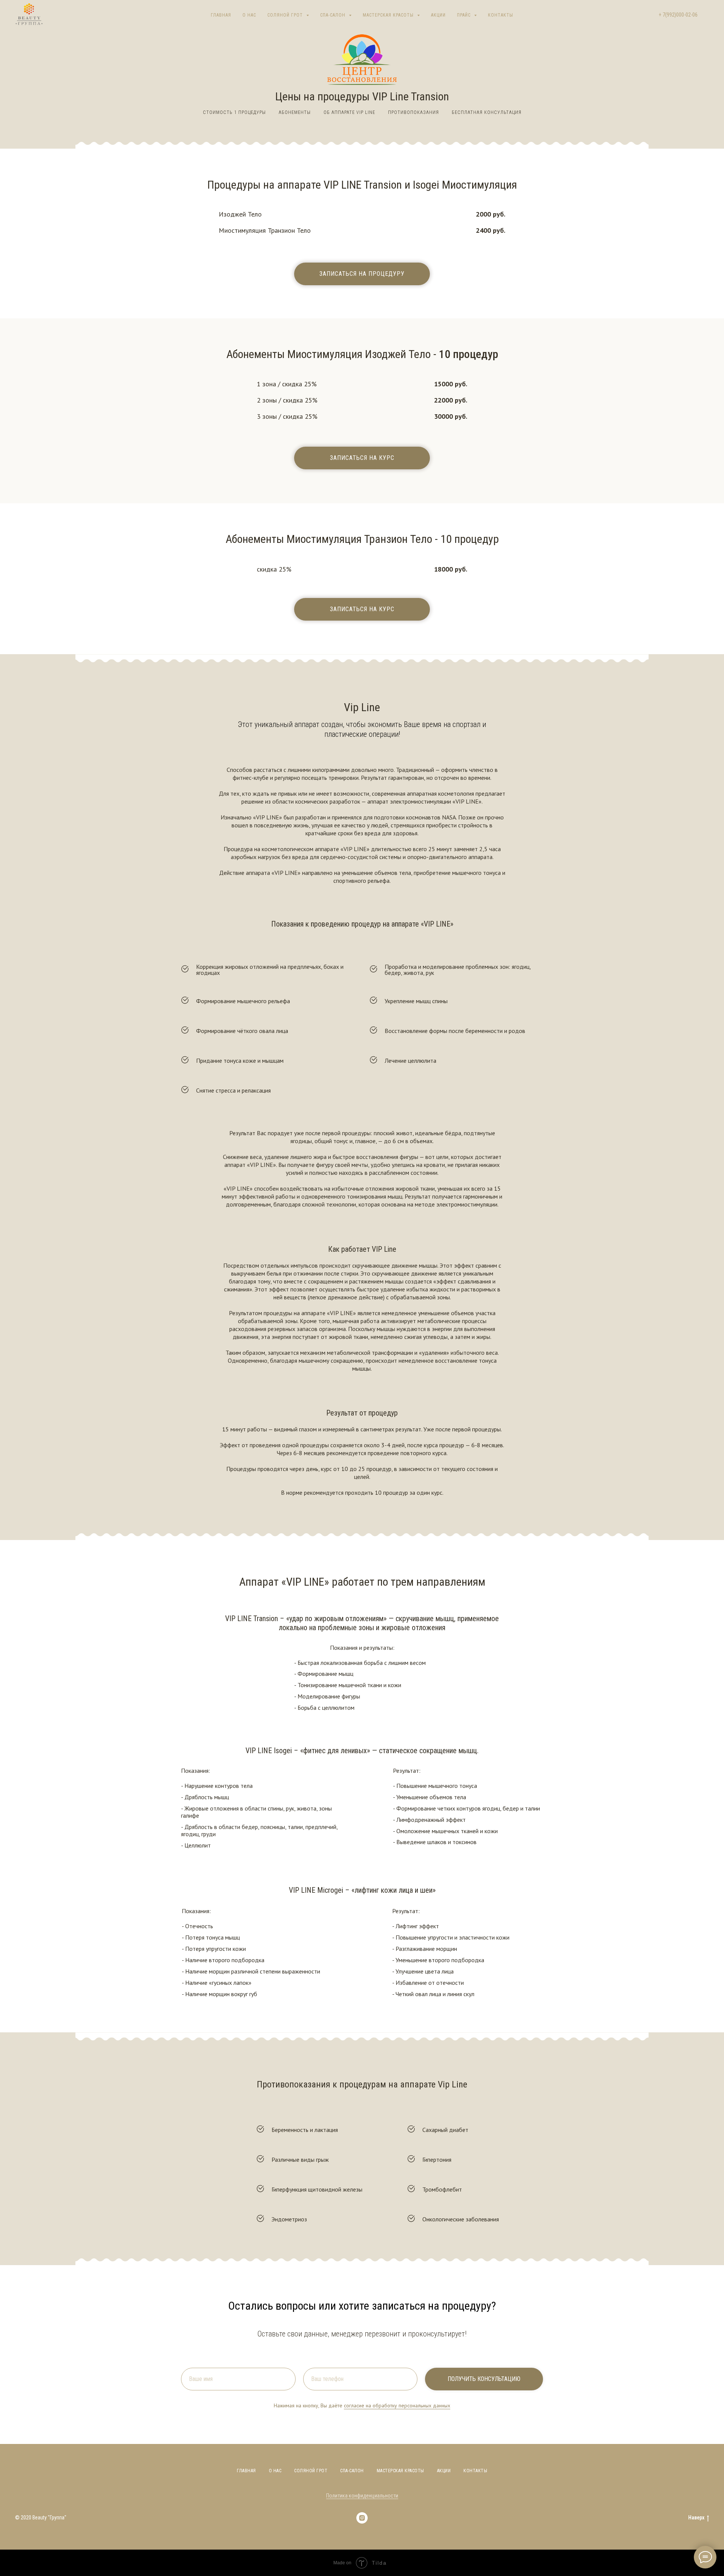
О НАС (249, 15)
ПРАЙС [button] (465, 15)
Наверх (696, 2518)
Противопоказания (413, 112)
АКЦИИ (438, 15)
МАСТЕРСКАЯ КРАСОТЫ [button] (389, 15)
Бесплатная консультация (487, 112)
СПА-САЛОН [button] (334, 15)
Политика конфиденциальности (362, 2496)
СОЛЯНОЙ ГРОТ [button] (286, 15)
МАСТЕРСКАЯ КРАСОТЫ (400, 2471)
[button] (362, 274)
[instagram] (362, 2518)
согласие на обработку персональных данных (397, 2405)
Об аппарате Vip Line (349, 112)
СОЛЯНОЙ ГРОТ (311, 2471)
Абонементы (295, 112)
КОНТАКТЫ (501, 15)
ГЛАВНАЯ (221, 15)
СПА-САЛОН (352, 2471)
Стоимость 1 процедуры (234, 112)
